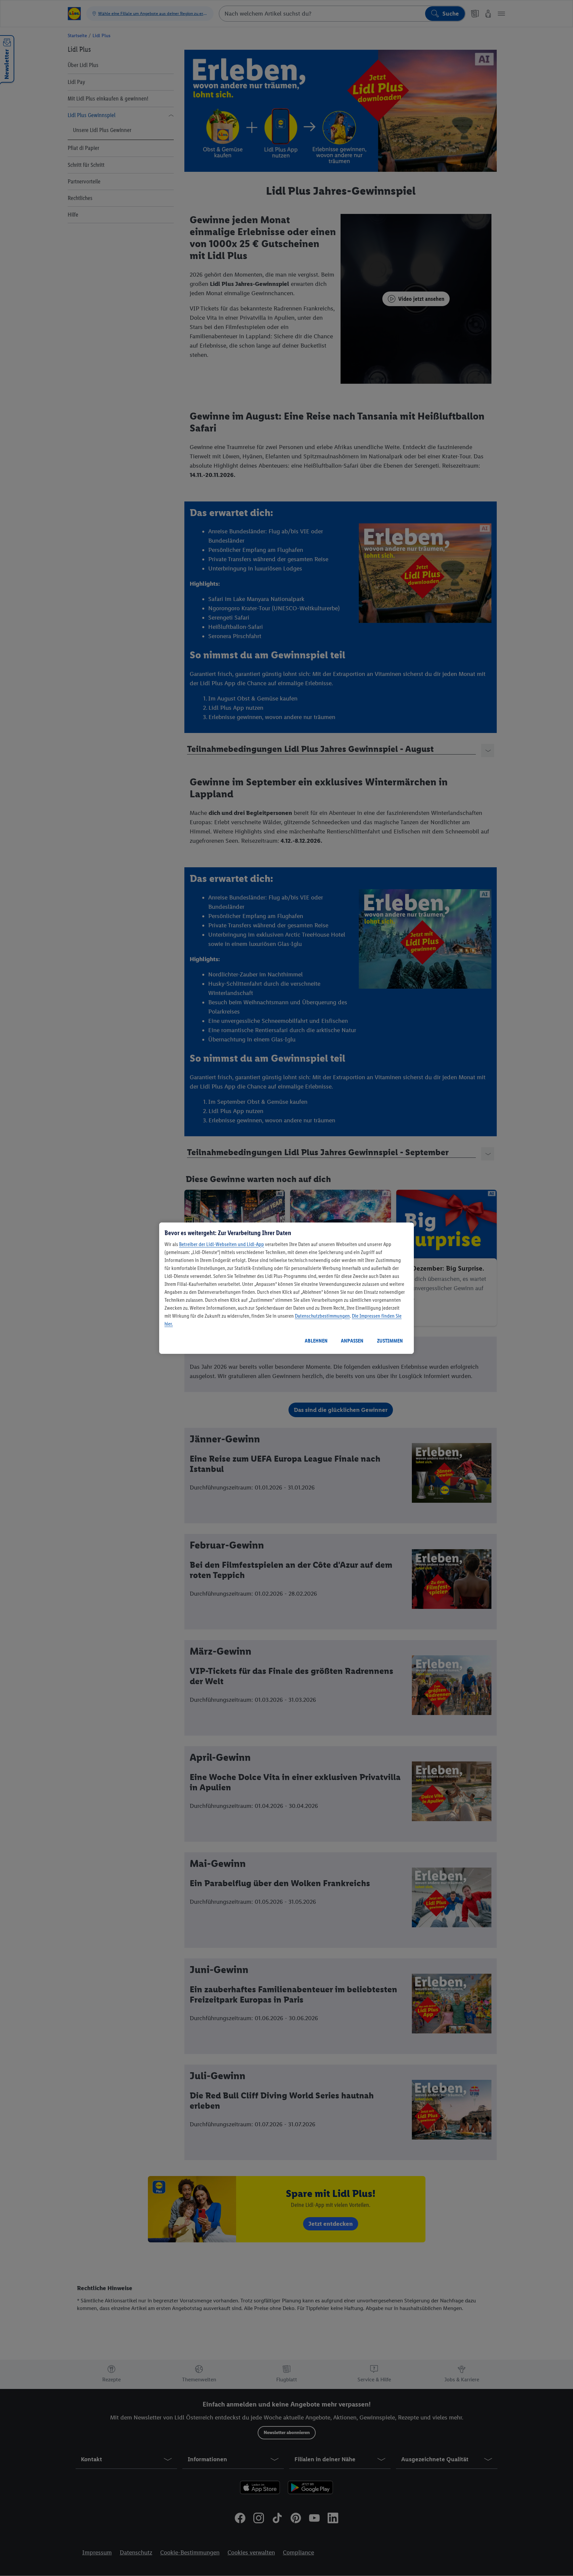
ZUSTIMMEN (390, 1341)
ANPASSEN (352, 1341)
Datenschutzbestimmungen (322, 1316)
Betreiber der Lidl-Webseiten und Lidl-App (222, 1244)
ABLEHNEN (316, 1341)
